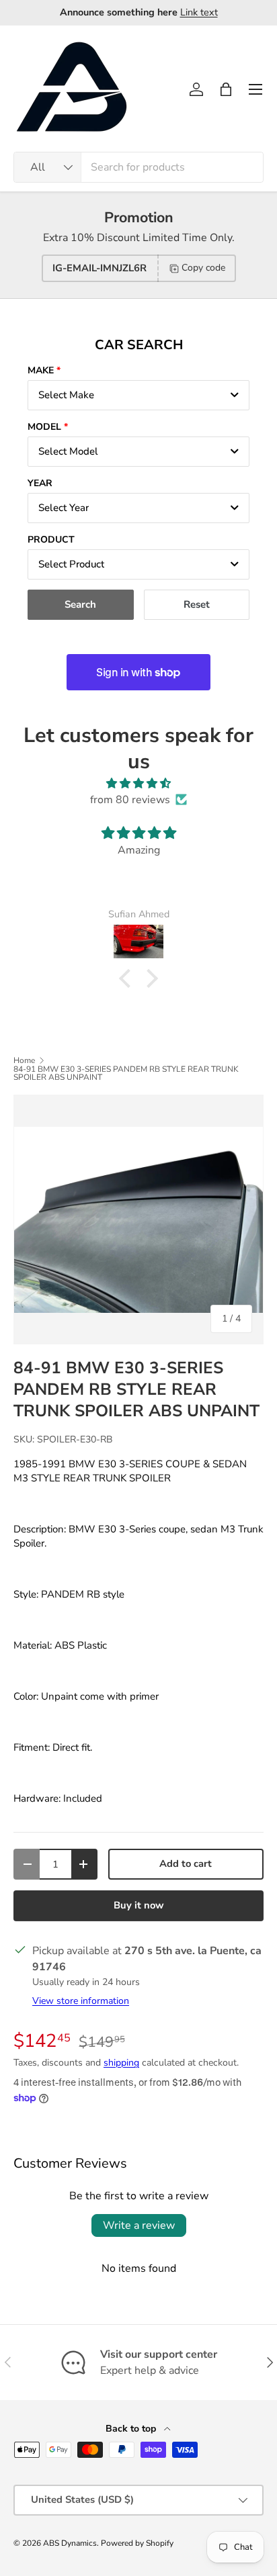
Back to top (132, 2429)
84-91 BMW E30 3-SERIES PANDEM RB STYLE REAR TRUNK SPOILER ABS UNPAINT (126, 1073)
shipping (121, 2063)
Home (24, 1060)
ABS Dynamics (70, 2543)
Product (51, 540)
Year (40, 483)
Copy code (203, 268)
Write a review (139, 2225)
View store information (81, 2001)
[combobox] (138, 167)
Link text (199, 12)
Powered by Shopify (137, 2543)
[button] (226, 89)
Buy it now (139, 1905)
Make (41, 370)
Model (44, 427)
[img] (138, 783)
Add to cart (186, 1864)
